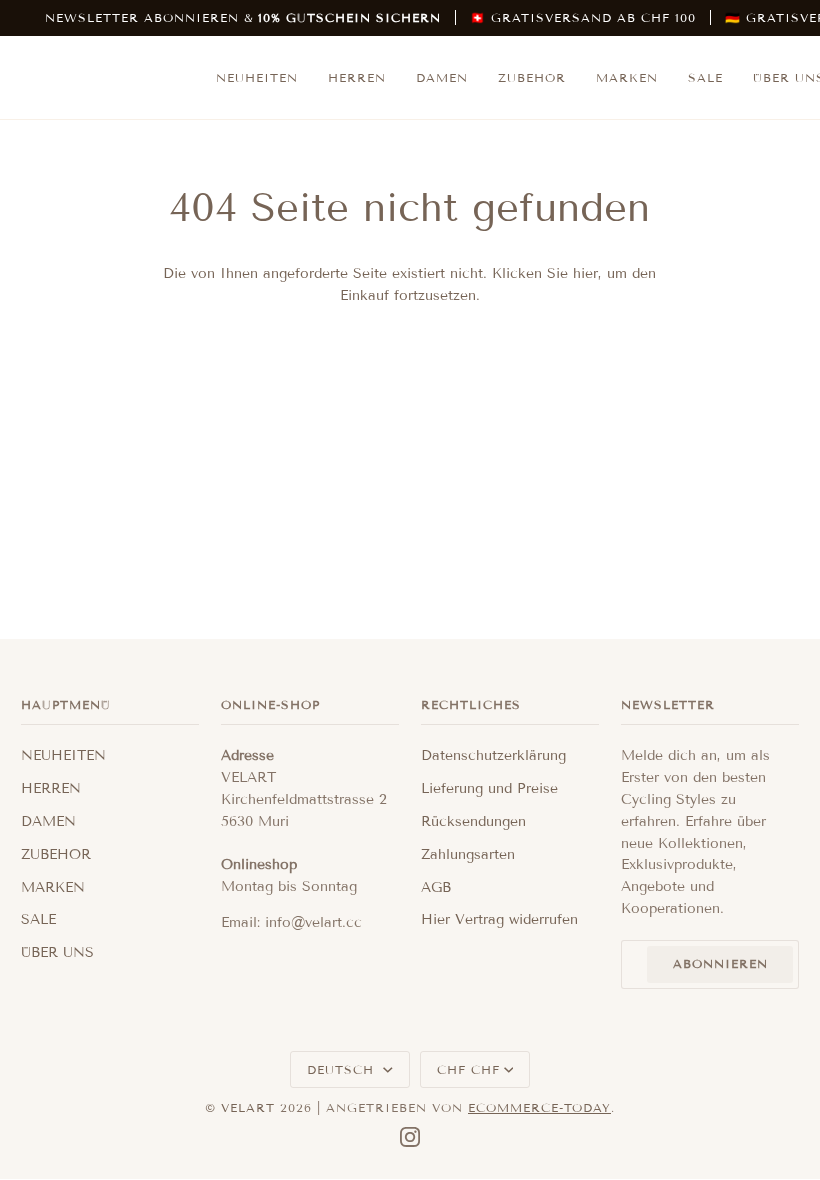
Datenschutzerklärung (493, 755)
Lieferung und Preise (489, 788)
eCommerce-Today (539, 1107)
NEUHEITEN (63, 755)
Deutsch (343, 1069)
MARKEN (53, 887)
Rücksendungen (473, 821)
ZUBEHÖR (56, 854)
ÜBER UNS (57, 952)
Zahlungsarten (468, 854)
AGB (436, 887)
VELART (248, 1107)
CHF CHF (468, 1069)
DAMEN (48, 821)
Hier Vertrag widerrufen (499, 919)
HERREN (51, 788)
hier (585, 273)
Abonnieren (720, 963)
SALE (38, 919)
